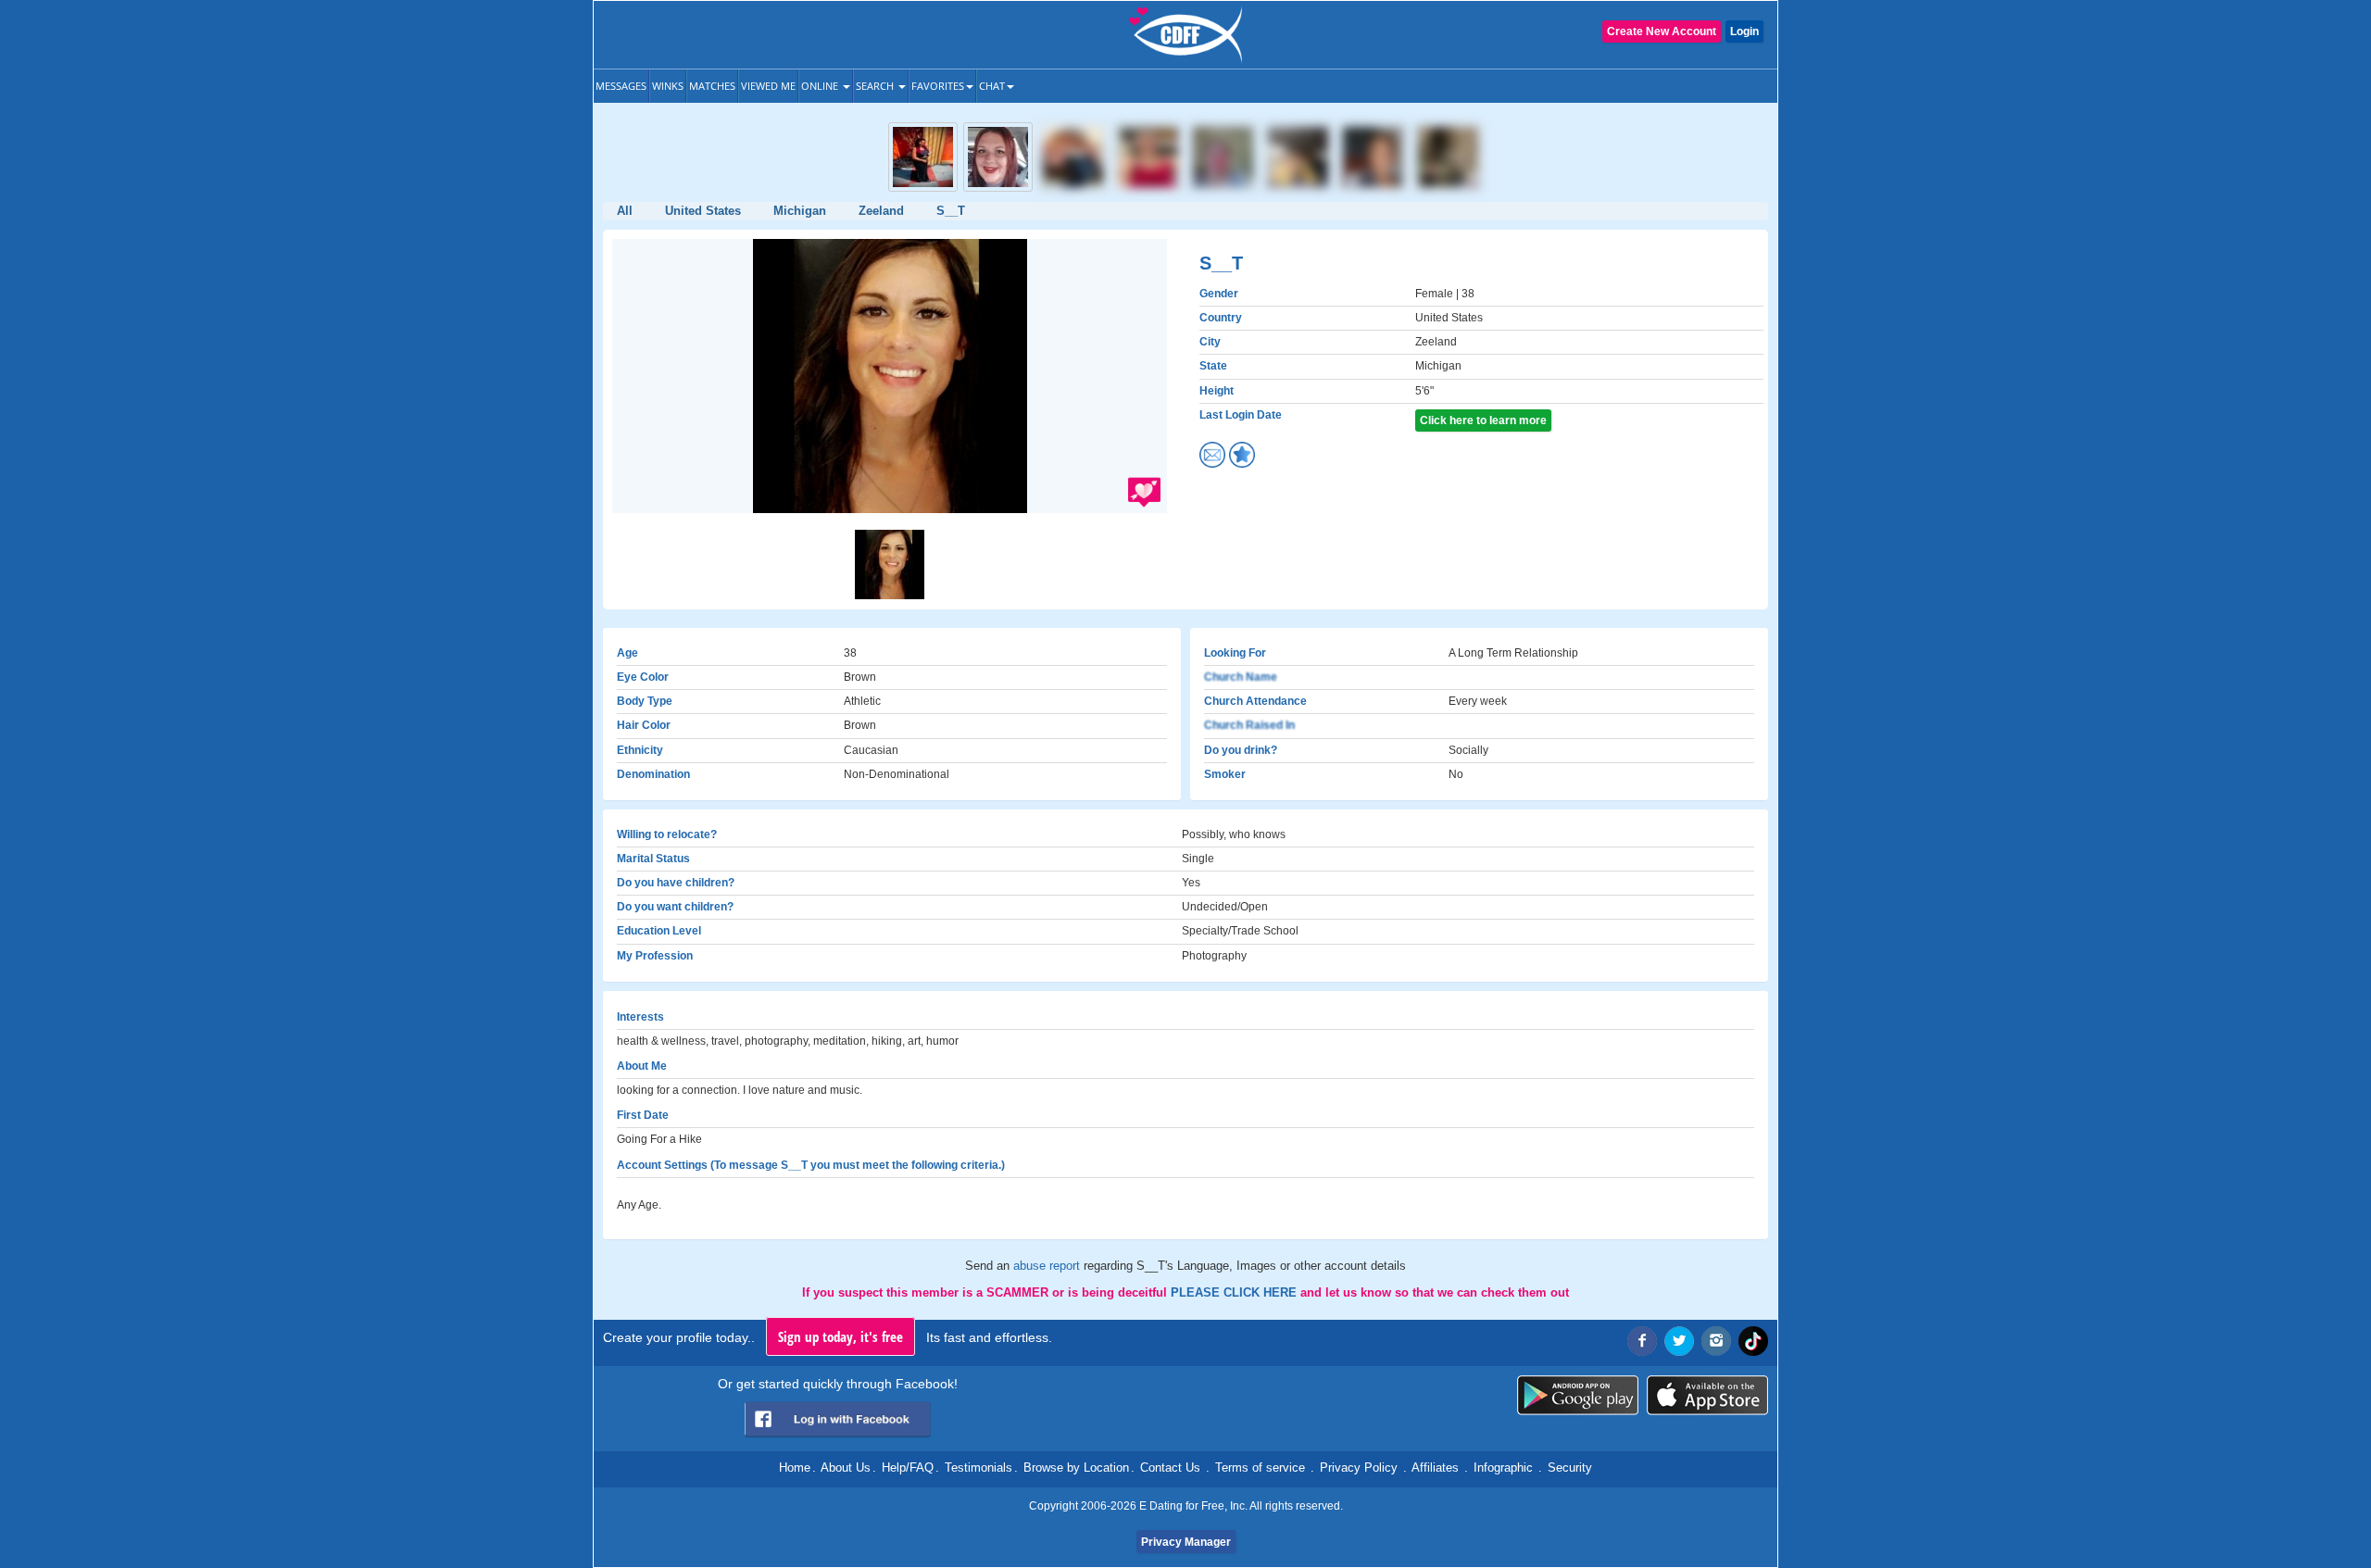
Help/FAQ (908, 1468)
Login (1744, 31)
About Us (846, 1468)
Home (795, 1468)
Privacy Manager (1186, 1542)
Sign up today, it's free (841, 1336)
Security (1570, 1468)
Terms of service (1260, 1468)
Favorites (938, 86)
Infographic (1503, 1468)
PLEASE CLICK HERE (1236, 1292)
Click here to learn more (1483, 420)
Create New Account (1662, 31)
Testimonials (979, 1468)
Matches (712, 86)
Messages (621, 86)
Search (876, 86)
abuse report (1048, 1266)
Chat (992, 86)
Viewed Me (768, 86)
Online (821, 86)
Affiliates (1435, 1468)
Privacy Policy (1359, 1468)
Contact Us (1170, 1468)
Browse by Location (1076, 1468)
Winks (668, 86)
